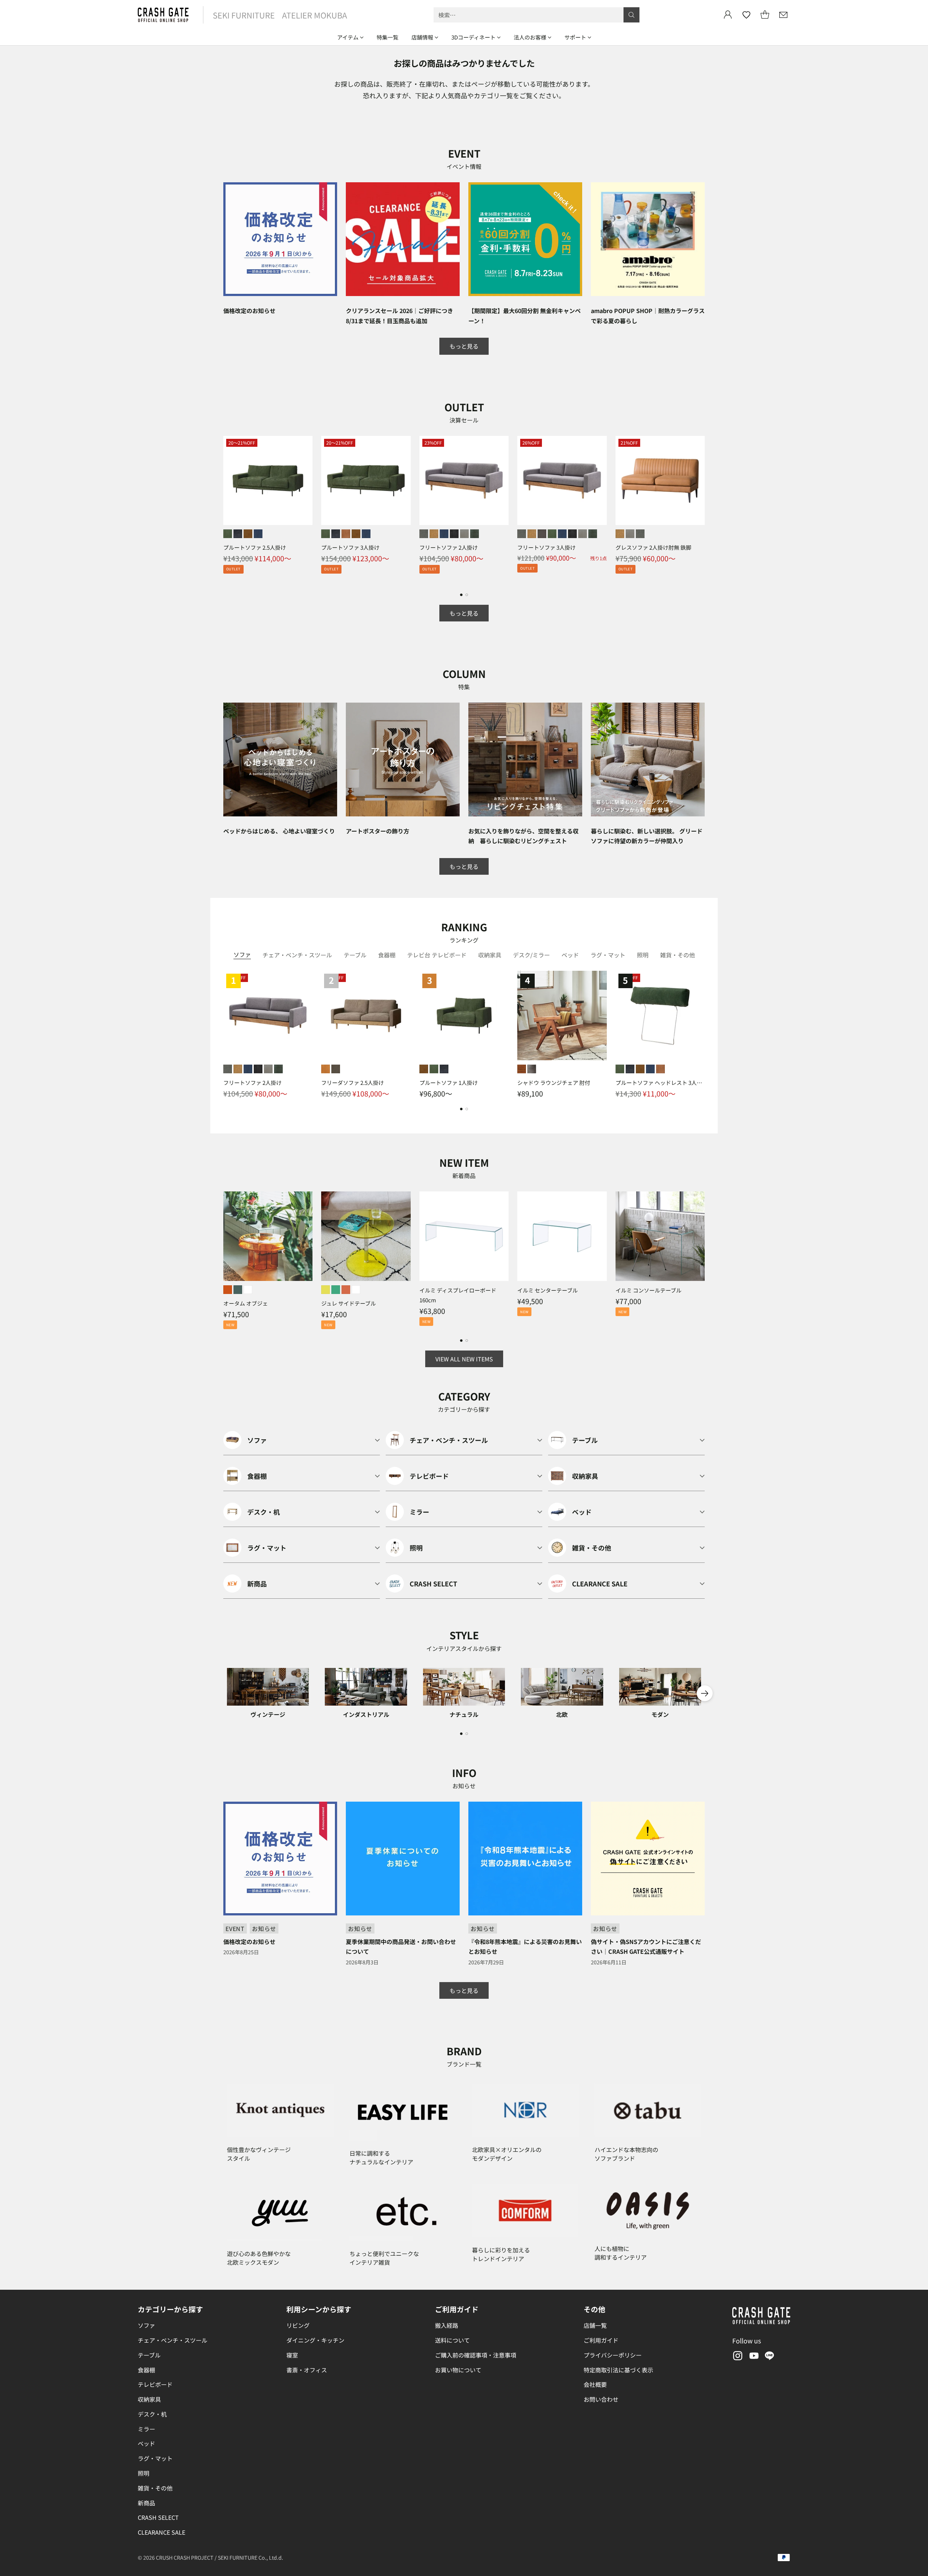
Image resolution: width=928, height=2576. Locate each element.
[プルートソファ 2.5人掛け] (268, 480)
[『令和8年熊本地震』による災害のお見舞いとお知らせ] (525, 1859)
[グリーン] (336, 1290)
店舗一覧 (595, 2325)
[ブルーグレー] (238, 1290)
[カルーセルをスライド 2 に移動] (467, 595)
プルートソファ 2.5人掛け (255, 547)
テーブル (149, 2355)
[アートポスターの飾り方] (403, 760)
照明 (144, 2473)
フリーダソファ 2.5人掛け (353, 1083)
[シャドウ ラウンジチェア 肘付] (562, 1015)
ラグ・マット (155, 2458)
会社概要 (595, 2384)
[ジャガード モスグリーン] (475, 534)
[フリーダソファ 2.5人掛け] (366, 1015)
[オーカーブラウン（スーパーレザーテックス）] (248, 534)
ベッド (146, 2443)
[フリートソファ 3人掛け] (562, 480)
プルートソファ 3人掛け (350, 547)
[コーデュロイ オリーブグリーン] (552, 534)
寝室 (292, 2355)
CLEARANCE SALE (161, 2532)
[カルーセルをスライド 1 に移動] (461, 595)
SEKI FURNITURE (244, 15)
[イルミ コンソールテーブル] (660, 1236)
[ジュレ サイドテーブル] (366, 1236)
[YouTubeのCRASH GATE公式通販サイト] (753, 2357)
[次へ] (705, 509)
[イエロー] (326, 1290)
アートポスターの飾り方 (378, 831)
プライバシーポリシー (613, 2355)
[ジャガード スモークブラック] (454, 534)
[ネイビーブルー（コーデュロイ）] (258, 534)
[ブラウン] (522, 1069)
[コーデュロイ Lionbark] (542, 534)
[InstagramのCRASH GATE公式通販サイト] (737, 2357)
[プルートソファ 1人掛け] (464, 1015)
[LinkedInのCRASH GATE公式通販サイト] (770, 2357)
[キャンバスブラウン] (336, 1069)
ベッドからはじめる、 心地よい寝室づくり (279, 831)
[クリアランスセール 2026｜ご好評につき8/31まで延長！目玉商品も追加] (403, 239)
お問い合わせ (601, 2399)
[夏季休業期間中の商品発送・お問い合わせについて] (403, 1859)
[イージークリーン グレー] (424, 534)
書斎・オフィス (307, 2370)
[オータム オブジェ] (268, 1236)
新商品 (146, 2503)
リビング (298, 2325)
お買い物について (458, 2370)
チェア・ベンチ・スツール (173, 2340)
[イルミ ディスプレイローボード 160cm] (464, 1236)
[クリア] (248, 1290)
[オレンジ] (228, 1290)
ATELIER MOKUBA (314, 15)
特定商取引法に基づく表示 (618, 2370)
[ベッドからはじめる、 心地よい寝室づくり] (280, 760)
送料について (452, 2340)
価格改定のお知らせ (249, 311)
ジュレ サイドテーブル (349, 1303)
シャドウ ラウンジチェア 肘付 (554, 1083)
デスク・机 (152, 2414)
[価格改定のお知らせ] (280, 239)
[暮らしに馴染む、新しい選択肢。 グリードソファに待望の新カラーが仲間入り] (648, 760)
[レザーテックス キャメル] (434, 534)
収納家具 (149, 2399)
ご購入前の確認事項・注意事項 (476, 2355)
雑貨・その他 (155, 2488)
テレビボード (155, 2384)
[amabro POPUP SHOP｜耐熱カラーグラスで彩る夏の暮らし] (648, 239)
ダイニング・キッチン (315, 2340)
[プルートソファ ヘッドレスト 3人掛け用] (660, 1015)
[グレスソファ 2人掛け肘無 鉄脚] (660, 480)
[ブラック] (532, 1069)
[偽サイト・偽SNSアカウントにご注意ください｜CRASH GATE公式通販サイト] (648, 1859)
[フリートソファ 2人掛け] (464, 480)
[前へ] (223, 509)
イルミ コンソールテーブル (649, 1290)
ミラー (146, 2429)
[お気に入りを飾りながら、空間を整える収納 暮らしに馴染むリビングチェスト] (525, 760)
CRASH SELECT (158, 2517)
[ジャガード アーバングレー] (464, 534)
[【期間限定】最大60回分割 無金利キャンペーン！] (525, 239)
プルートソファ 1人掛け (449, 1083)
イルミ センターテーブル (548, 1290)
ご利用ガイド (601, 2340)
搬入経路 (447, 2325)
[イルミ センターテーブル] (562, 1236)
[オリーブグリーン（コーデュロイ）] (228, 534)
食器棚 (146, 2370)
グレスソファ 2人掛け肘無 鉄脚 (653, 547)
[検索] (631, 15)
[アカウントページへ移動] (728, 15)
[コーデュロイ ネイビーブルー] (444, 534)
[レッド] (346, 1290)
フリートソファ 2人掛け (449, 547)
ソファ (146, 2325)
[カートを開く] (765, 15)
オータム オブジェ (246, 1303)
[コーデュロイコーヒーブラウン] (346, 534)
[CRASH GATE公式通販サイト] (163, 15)
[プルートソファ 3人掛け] (366, 480)
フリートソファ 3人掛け (546, 547)
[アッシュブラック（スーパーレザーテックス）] (238, 534)
